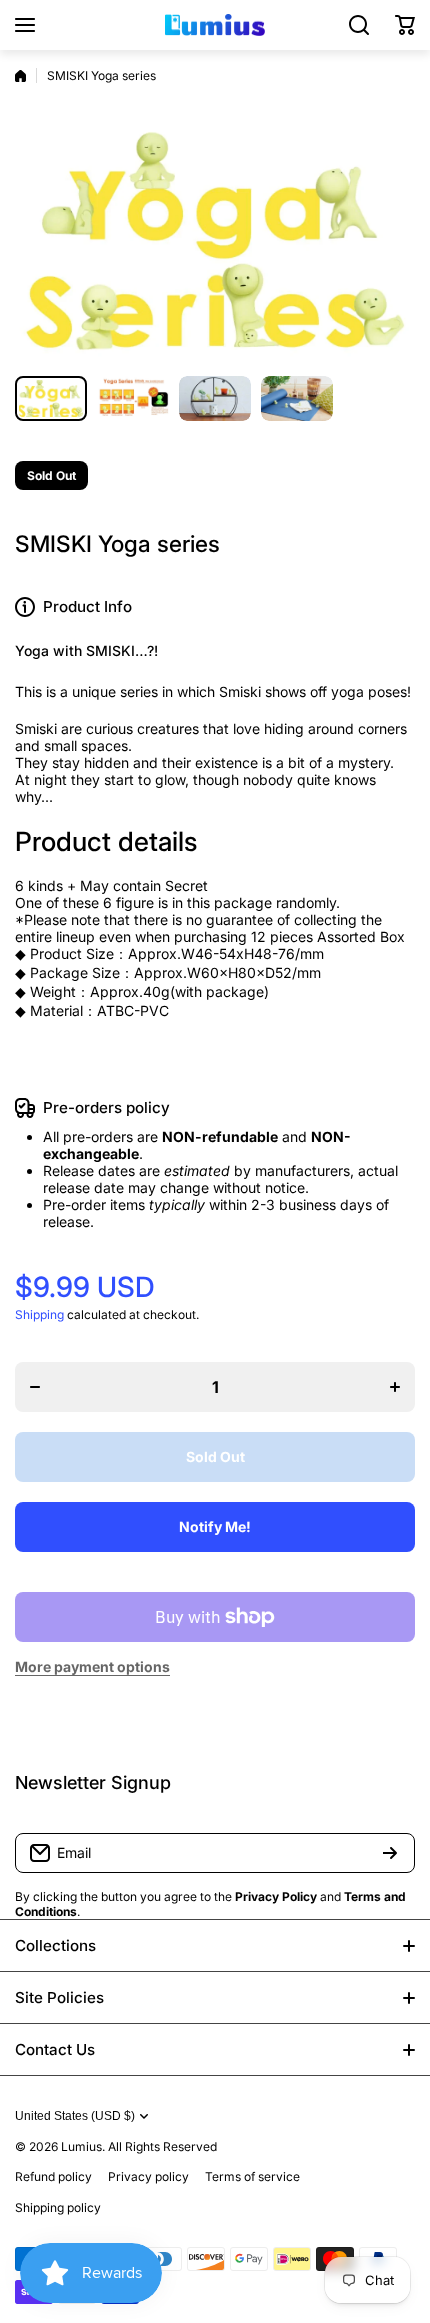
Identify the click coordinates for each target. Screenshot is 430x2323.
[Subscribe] (390, 1853)
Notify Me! (215, 1526)
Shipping (39, 1314)
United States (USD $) (75, 2116)
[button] (405, 25)
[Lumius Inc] (215, 25)
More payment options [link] (92, 1666)
